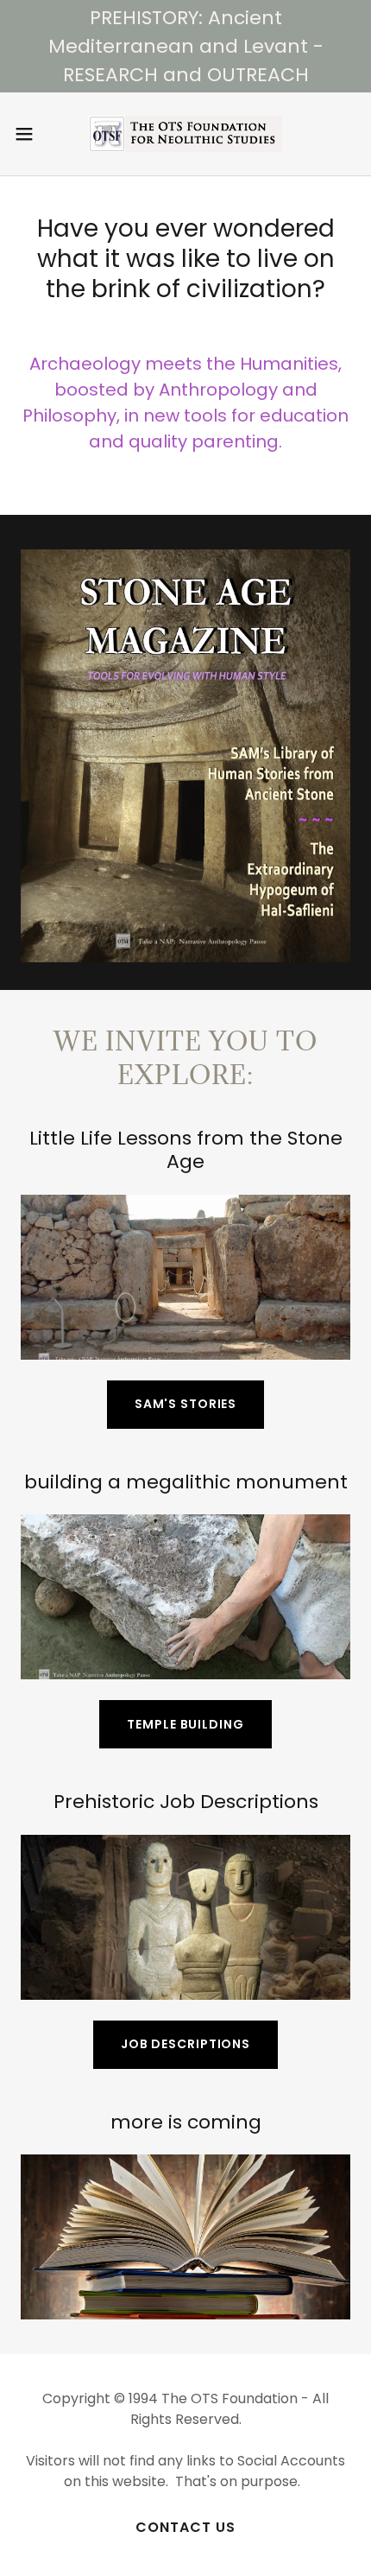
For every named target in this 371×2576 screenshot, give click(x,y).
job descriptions (185, 2044)
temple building (185, 1724)
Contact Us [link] (185, 2527)
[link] (185, 134)
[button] (34, 134)
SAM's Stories (185, 1404)
